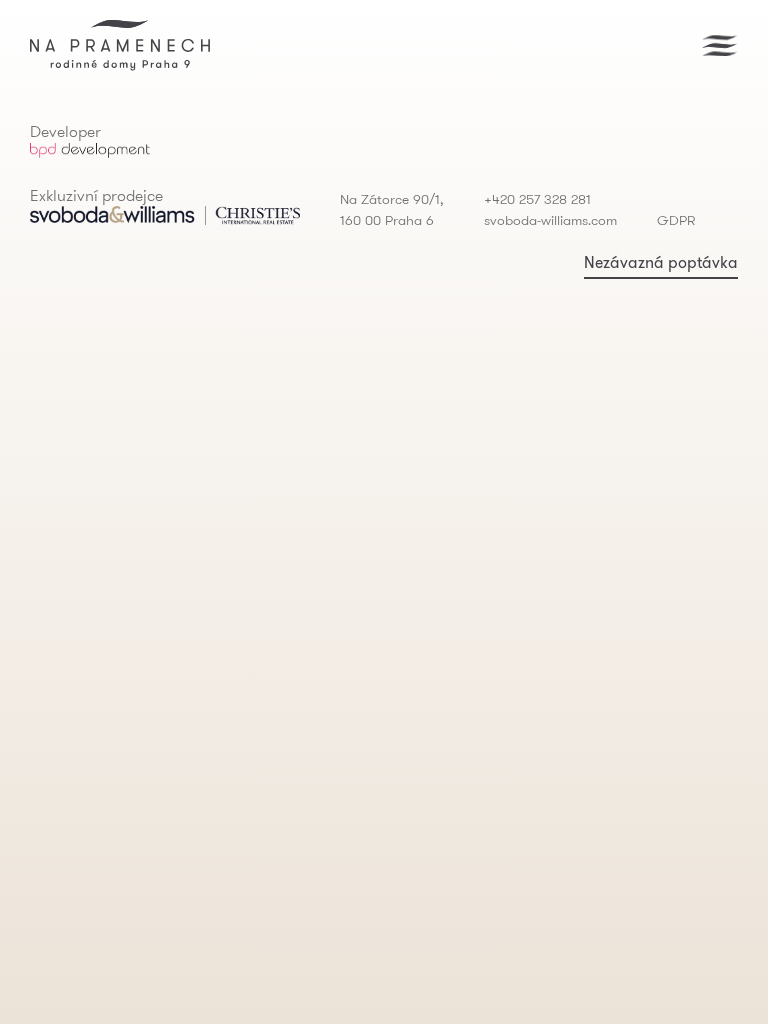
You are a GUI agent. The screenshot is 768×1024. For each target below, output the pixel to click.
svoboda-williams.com (550, 220)
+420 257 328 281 (537, 199)
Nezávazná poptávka (661, 262)
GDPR (676, 220)
